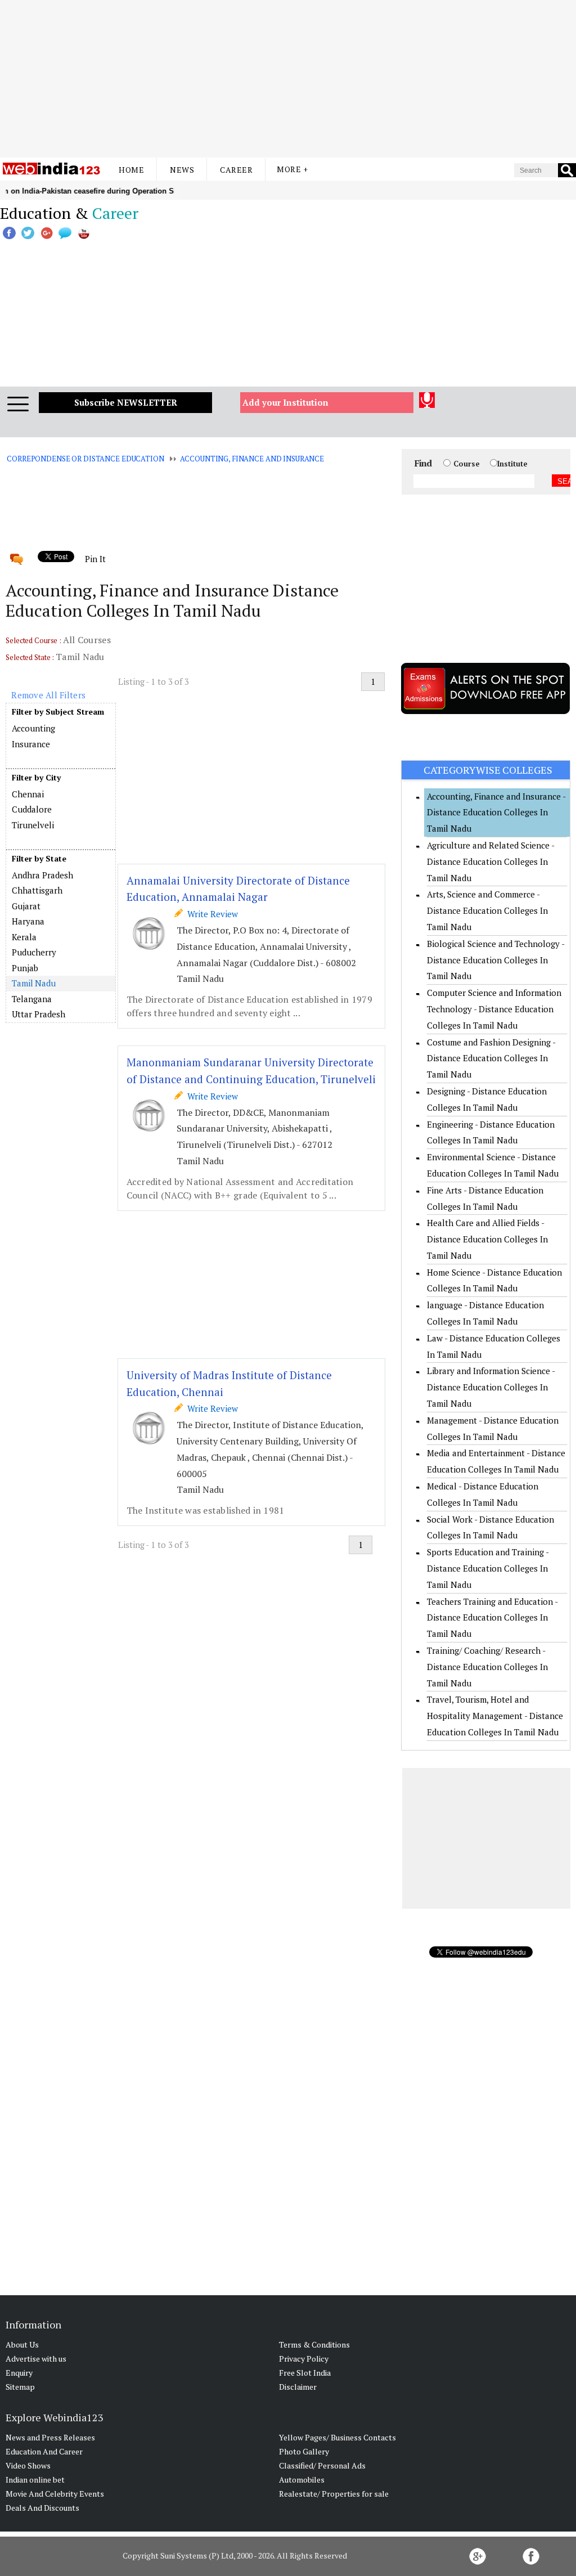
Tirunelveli (33, 825)
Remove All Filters (48, 695)
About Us (22, 2344)
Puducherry (34, 952)
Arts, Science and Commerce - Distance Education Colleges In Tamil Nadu (487, 910)
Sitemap (20, 2387)
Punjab (25, 968)
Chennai (28, 794)
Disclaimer (298, 2387)
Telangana (32, 999)
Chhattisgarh (37, 890)
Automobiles (302, 2479)
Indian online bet (35, 2479)
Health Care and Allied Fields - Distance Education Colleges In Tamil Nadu (487, 1239)
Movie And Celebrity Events (55, 2494)
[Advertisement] (288, 79)
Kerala (24, 937)
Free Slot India (305, 2373)
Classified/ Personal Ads (322, 2465)
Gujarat (26, 906)
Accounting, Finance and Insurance (252, 459)
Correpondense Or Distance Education (85, 459)
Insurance (31, 744)
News (182, 170)
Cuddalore (32, 809)
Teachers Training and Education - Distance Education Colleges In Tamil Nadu (492, 1618)
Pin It (95, 559)
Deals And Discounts (42, 2508)
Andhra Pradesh (42, 875)
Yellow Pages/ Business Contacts (337, 2437)
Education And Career (44, 2451)
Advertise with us (36, 2359)
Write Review (210, 914)
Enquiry (19, 2373)
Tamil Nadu (34, 983)
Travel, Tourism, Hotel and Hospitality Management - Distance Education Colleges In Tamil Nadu (495, 1716)
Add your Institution (285, 402)
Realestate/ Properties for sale (334, 2494)
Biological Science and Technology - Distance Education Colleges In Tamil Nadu (496, 960)
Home (131, 170)
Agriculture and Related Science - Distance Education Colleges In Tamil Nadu (490, 861)
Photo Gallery (304, 2451)
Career (236, 170)
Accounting (33, 728)
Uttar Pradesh (39, 1014)
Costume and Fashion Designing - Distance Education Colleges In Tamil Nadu (491, 1058)
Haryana (28, 921)
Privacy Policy (304, 2359)
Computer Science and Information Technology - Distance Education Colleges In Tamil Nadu (494, 1009)
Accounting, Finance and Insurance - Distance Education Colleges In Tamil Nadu (496, 813)
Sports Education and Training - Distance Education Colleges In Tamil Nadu (488, 1568)
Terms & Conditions (314, 2344)
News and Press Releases (50, 2437)
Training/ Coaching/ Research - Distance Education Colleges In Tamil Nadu (487, 1667)
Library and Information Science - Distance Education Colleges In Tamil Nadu (491, 1387)
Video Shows (28, 2465)
